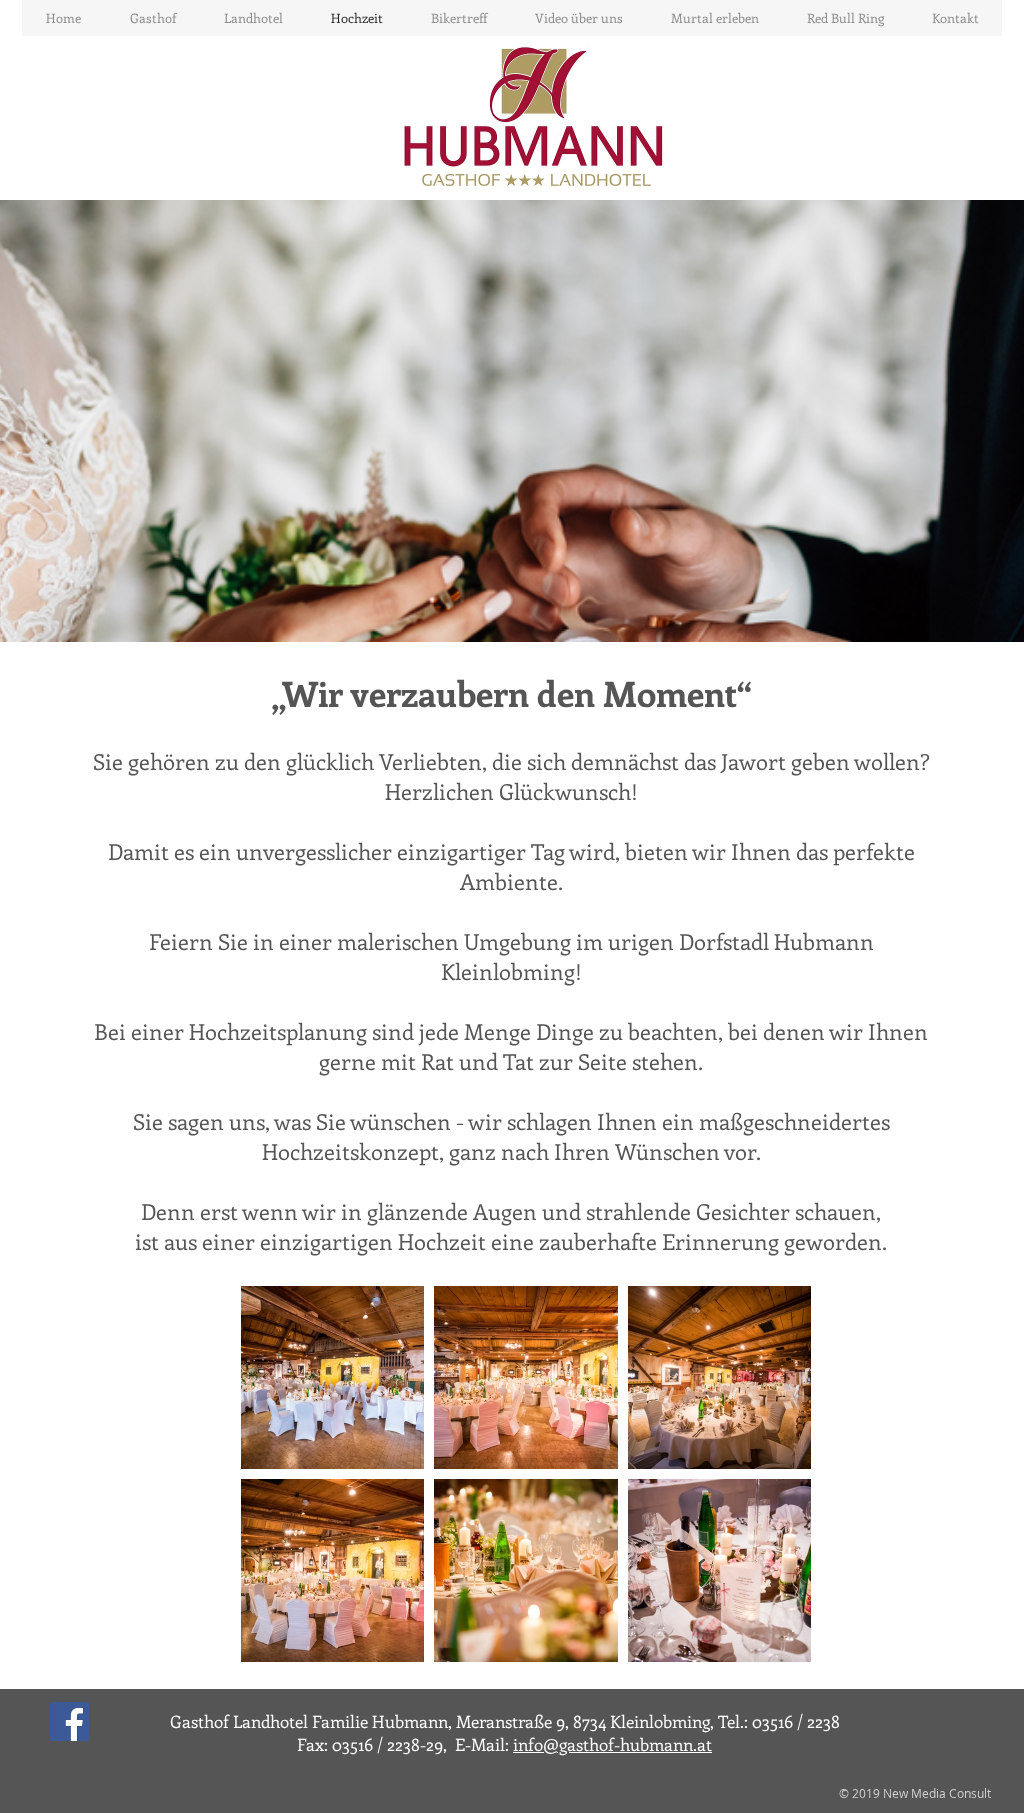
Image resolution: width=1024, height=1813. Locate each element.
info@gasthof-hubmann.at (612, 1744)
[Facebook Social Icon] (69, 1721)
